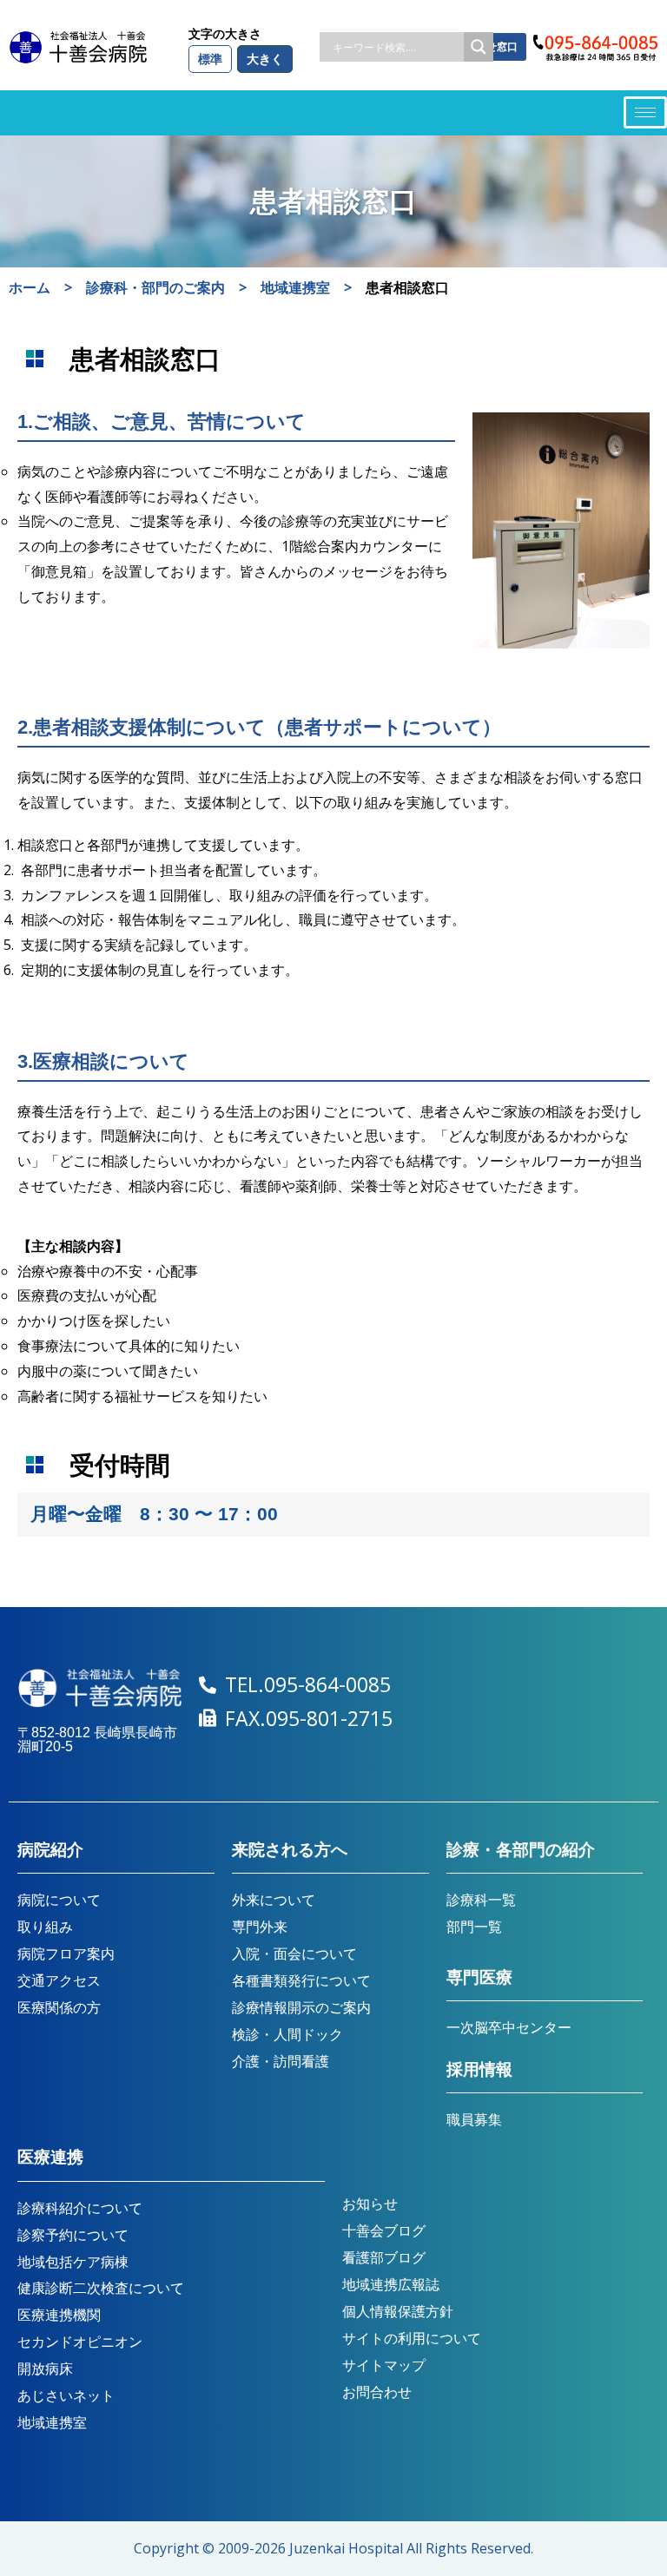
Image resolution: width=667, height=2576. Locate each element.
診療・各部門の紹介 (521, 1850)
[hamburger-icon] (645, 112)
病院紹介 (50, 1850)
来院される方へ (290, 1850)
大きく (265, 59)
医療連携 (50, 2157)
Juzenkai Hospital (346, 2548)
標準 (210, 59)
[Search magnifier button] (479, 47)
